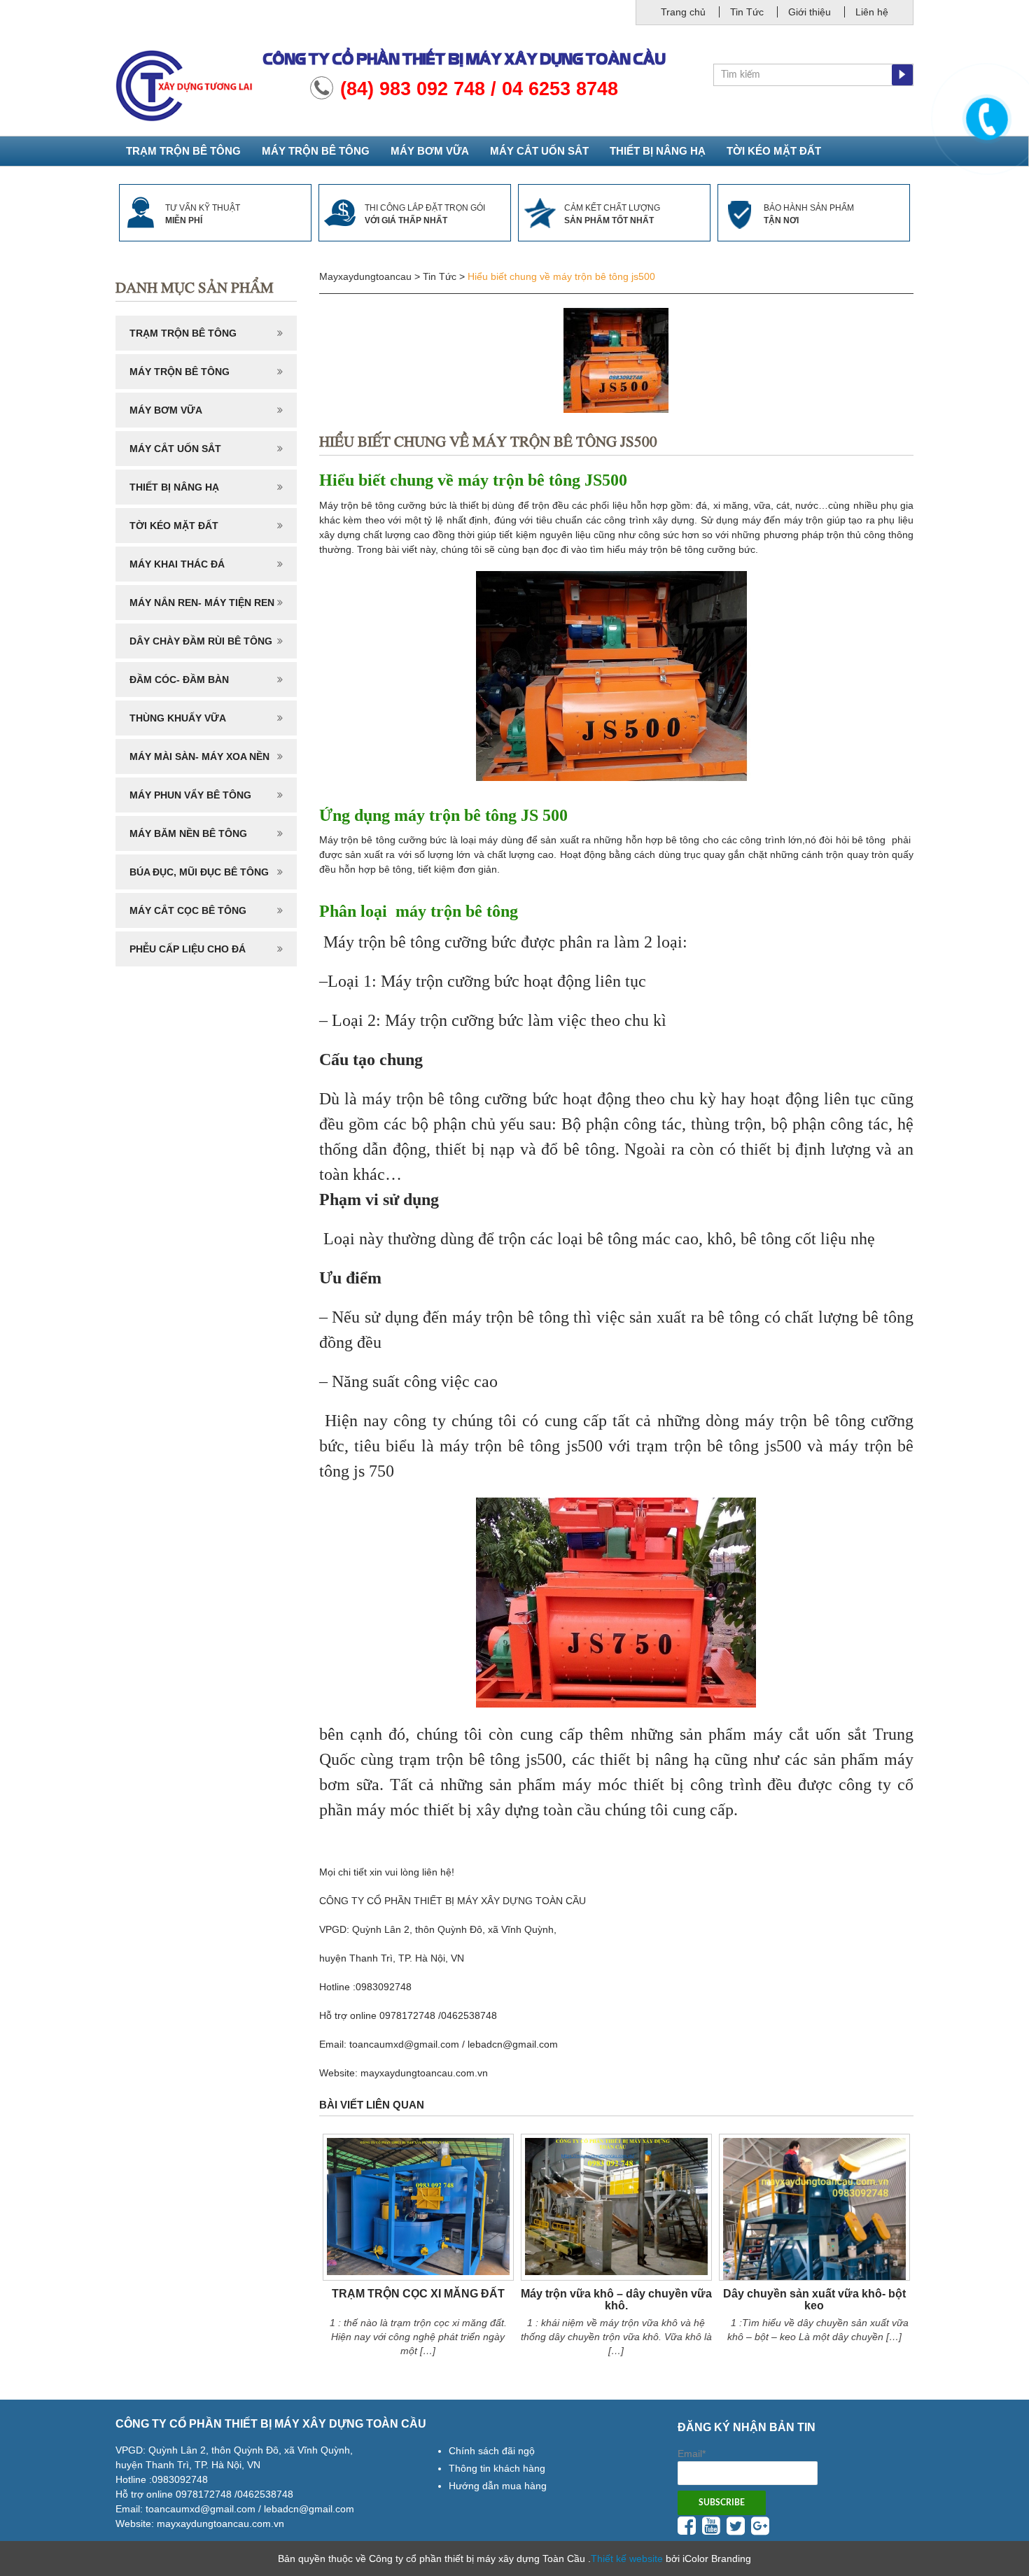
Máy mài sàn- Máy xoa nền (199, 756)
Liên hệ (872, 12)
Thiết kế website (627, 2559)
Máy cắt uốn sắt (539, 151)
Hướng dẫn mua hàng (498, 2486)
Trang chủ (683, 12)
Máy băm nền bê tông (188, 833)
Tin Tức (747, 12)
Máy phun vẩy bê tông (190, 795)
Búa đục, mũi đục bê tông (199, 872)
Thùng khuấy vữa (178, 718)
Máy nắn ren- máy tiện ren (202, 603)
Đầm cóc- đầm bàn (179, 680)
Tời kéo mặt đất (774, 151)
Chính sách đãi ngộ (492, 2451)
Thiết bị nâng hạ (658, 151)
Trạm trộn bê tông (183, 151)
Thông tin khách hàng (497, 2468)
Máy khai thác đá (177, 564)
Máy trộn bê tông (316, 151)
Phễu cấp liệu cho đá (188, 949)
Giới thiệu (810, 12)
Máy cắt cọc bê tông (188, 910)
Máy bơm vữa (430, 151)
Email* (692, 2454)
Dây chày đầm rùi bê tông (201, 641)
